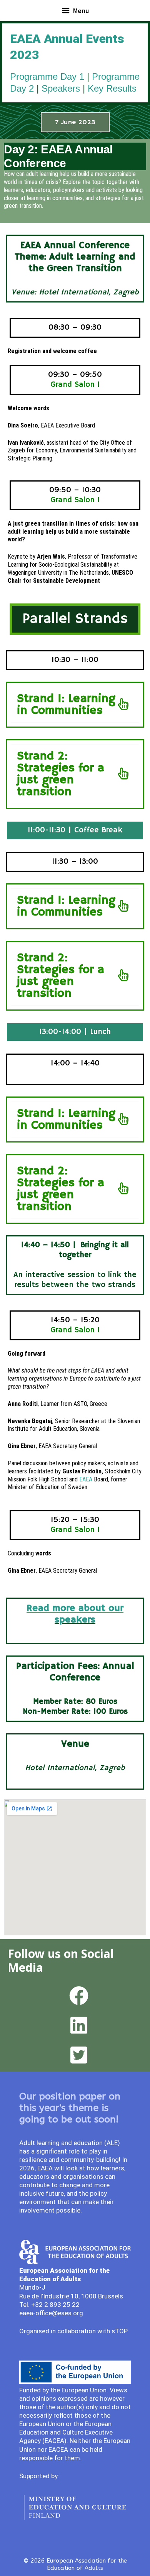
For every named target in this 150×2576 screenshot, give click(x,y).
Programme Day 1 (47, 76)
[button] (75, 122)
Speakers (61, 88)
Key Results (112, 88)
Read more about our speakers (75, 1614)
